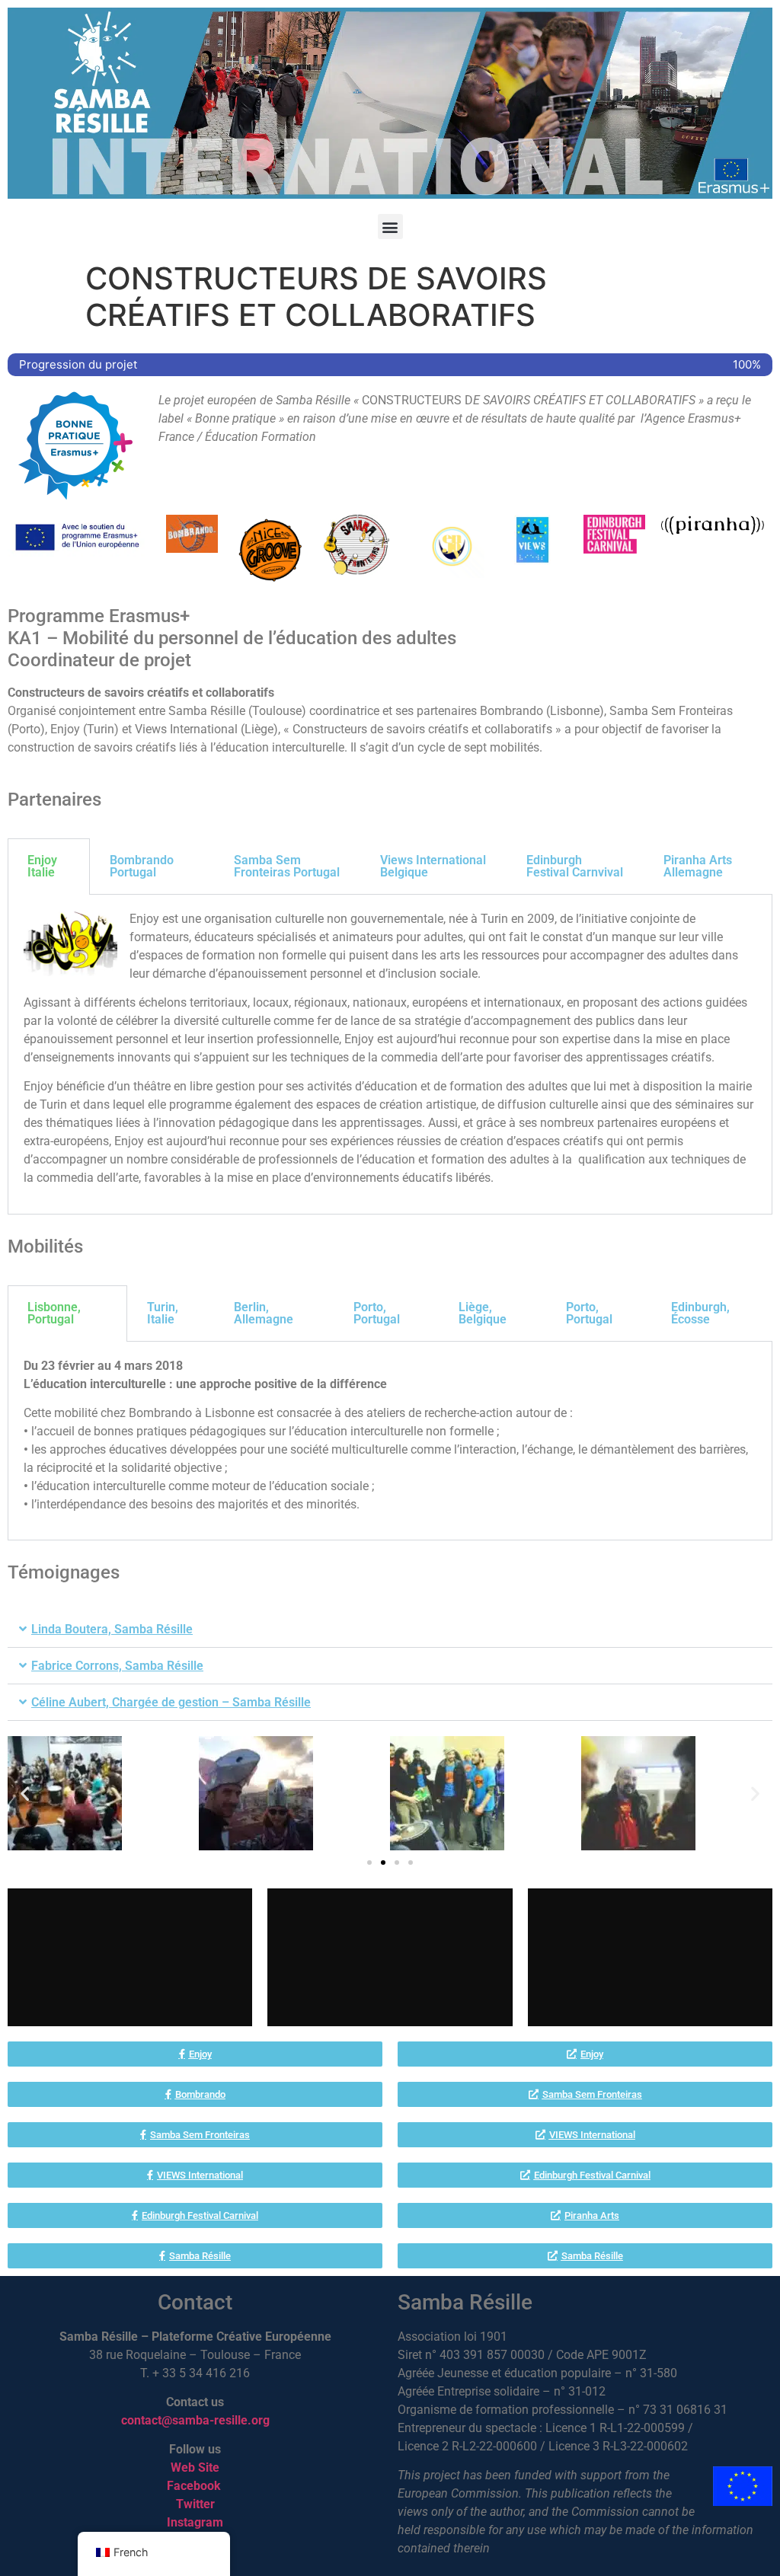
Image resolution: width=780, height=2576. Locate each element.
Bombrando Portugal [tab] (142, 866)
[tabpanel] (390, 1055)
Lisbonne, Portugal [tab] (54, 1313)
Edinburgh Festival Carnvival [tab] (575, 866)
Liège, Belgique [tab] (483, 1313)
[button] (390, 227)
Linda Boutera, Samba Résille (112, 1629)
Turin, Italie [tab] (163, 1313)
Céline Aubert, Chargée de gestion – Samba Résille (171, 1702)
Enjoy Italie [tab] (42, 866)
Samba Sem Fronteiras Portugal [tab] (287, 866)
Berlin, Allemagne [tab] (264, 1313)
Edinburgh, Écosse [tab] (700, 1313)
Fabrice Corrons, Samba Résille (117, 1666)
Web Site (195, 2467)
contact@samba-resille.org (195, 2420)
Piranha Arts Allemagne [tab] (698, 866)
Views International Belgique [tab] (433, 866)
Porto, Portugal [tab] (377, 1313)
